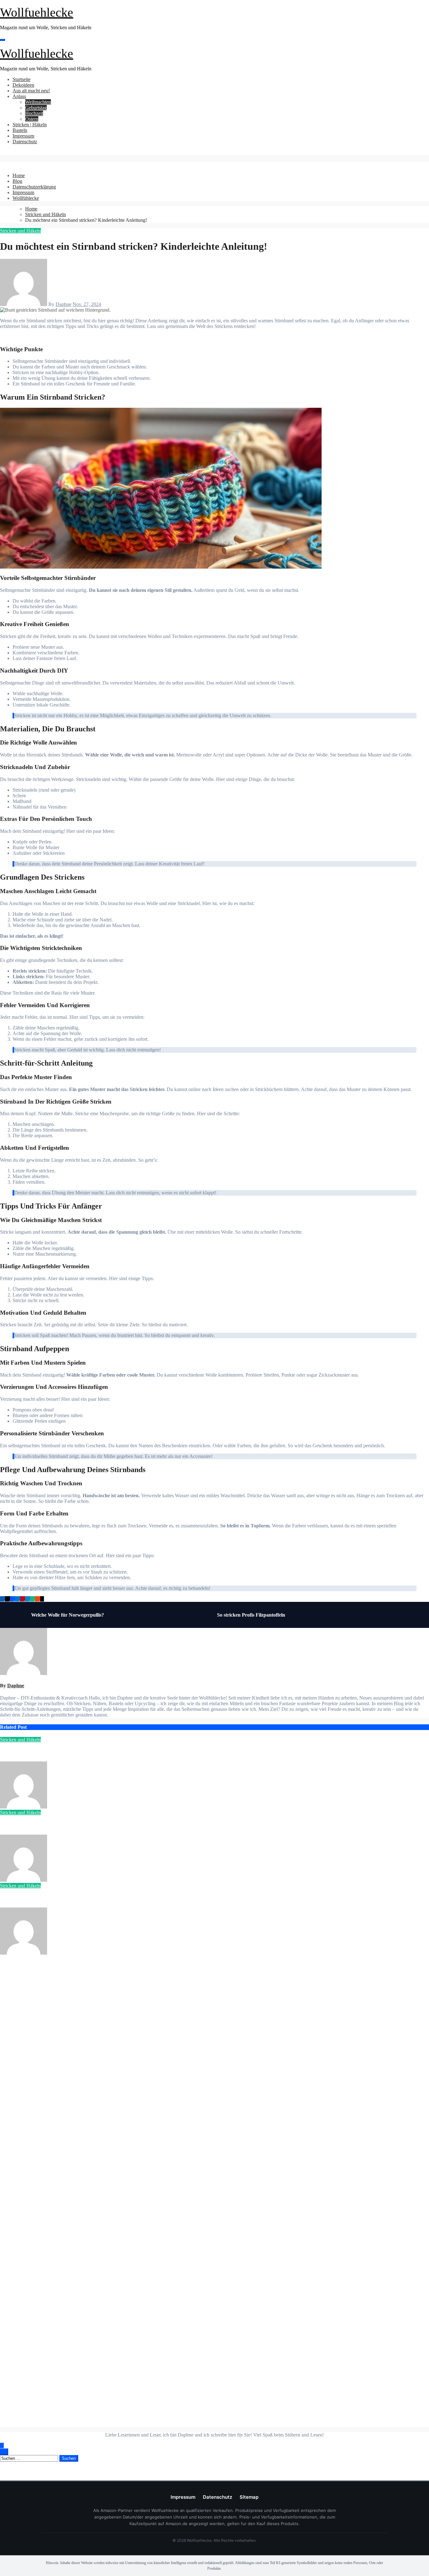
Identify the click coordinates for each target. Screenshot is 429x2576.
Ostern (32, 119)
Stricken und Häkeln (20, 231)
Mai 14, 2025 (77, 1953)
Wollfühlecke (26, 198)
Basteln (20, 130)
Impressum (23, 136)
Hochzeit (34, 113)
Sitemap (249, 2497)
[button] (2, 152)
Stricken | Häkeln (30, 125)
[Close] (2, 165)
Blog (17, 181)
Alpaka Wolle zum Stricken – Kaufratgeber (46, 1898)
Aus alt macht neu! (31, 91)
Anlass (19, 96)
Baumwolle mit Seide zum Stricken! (38, 1825)
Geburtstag (36, 108)
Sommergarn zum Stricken (29, 1752)
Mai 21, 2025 (77, 1807)
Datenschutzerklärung (34, 187)
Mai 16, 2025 (77, 1880)
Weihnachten (38, 102)
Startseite (22, 79)
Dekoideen (23, 85)
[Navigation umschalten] (3, 40)
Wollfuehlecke (37, 12)
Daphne (63, 304)
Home (19, 175)
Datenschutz (25, 142)
